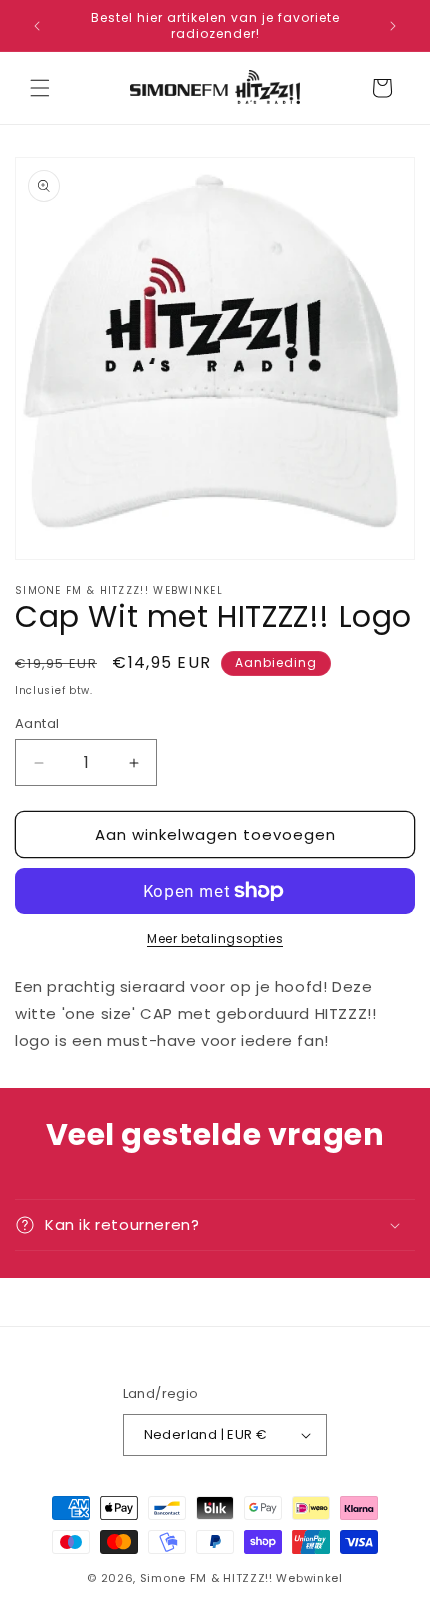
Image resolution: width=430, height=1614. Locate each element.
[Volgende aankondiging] (393, 26)
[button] (40, 88)
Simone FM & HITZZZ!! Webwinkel (241, 1578)
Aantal (37, 723)
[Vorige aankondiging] (37, 26)
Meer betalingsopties (215, 938)
